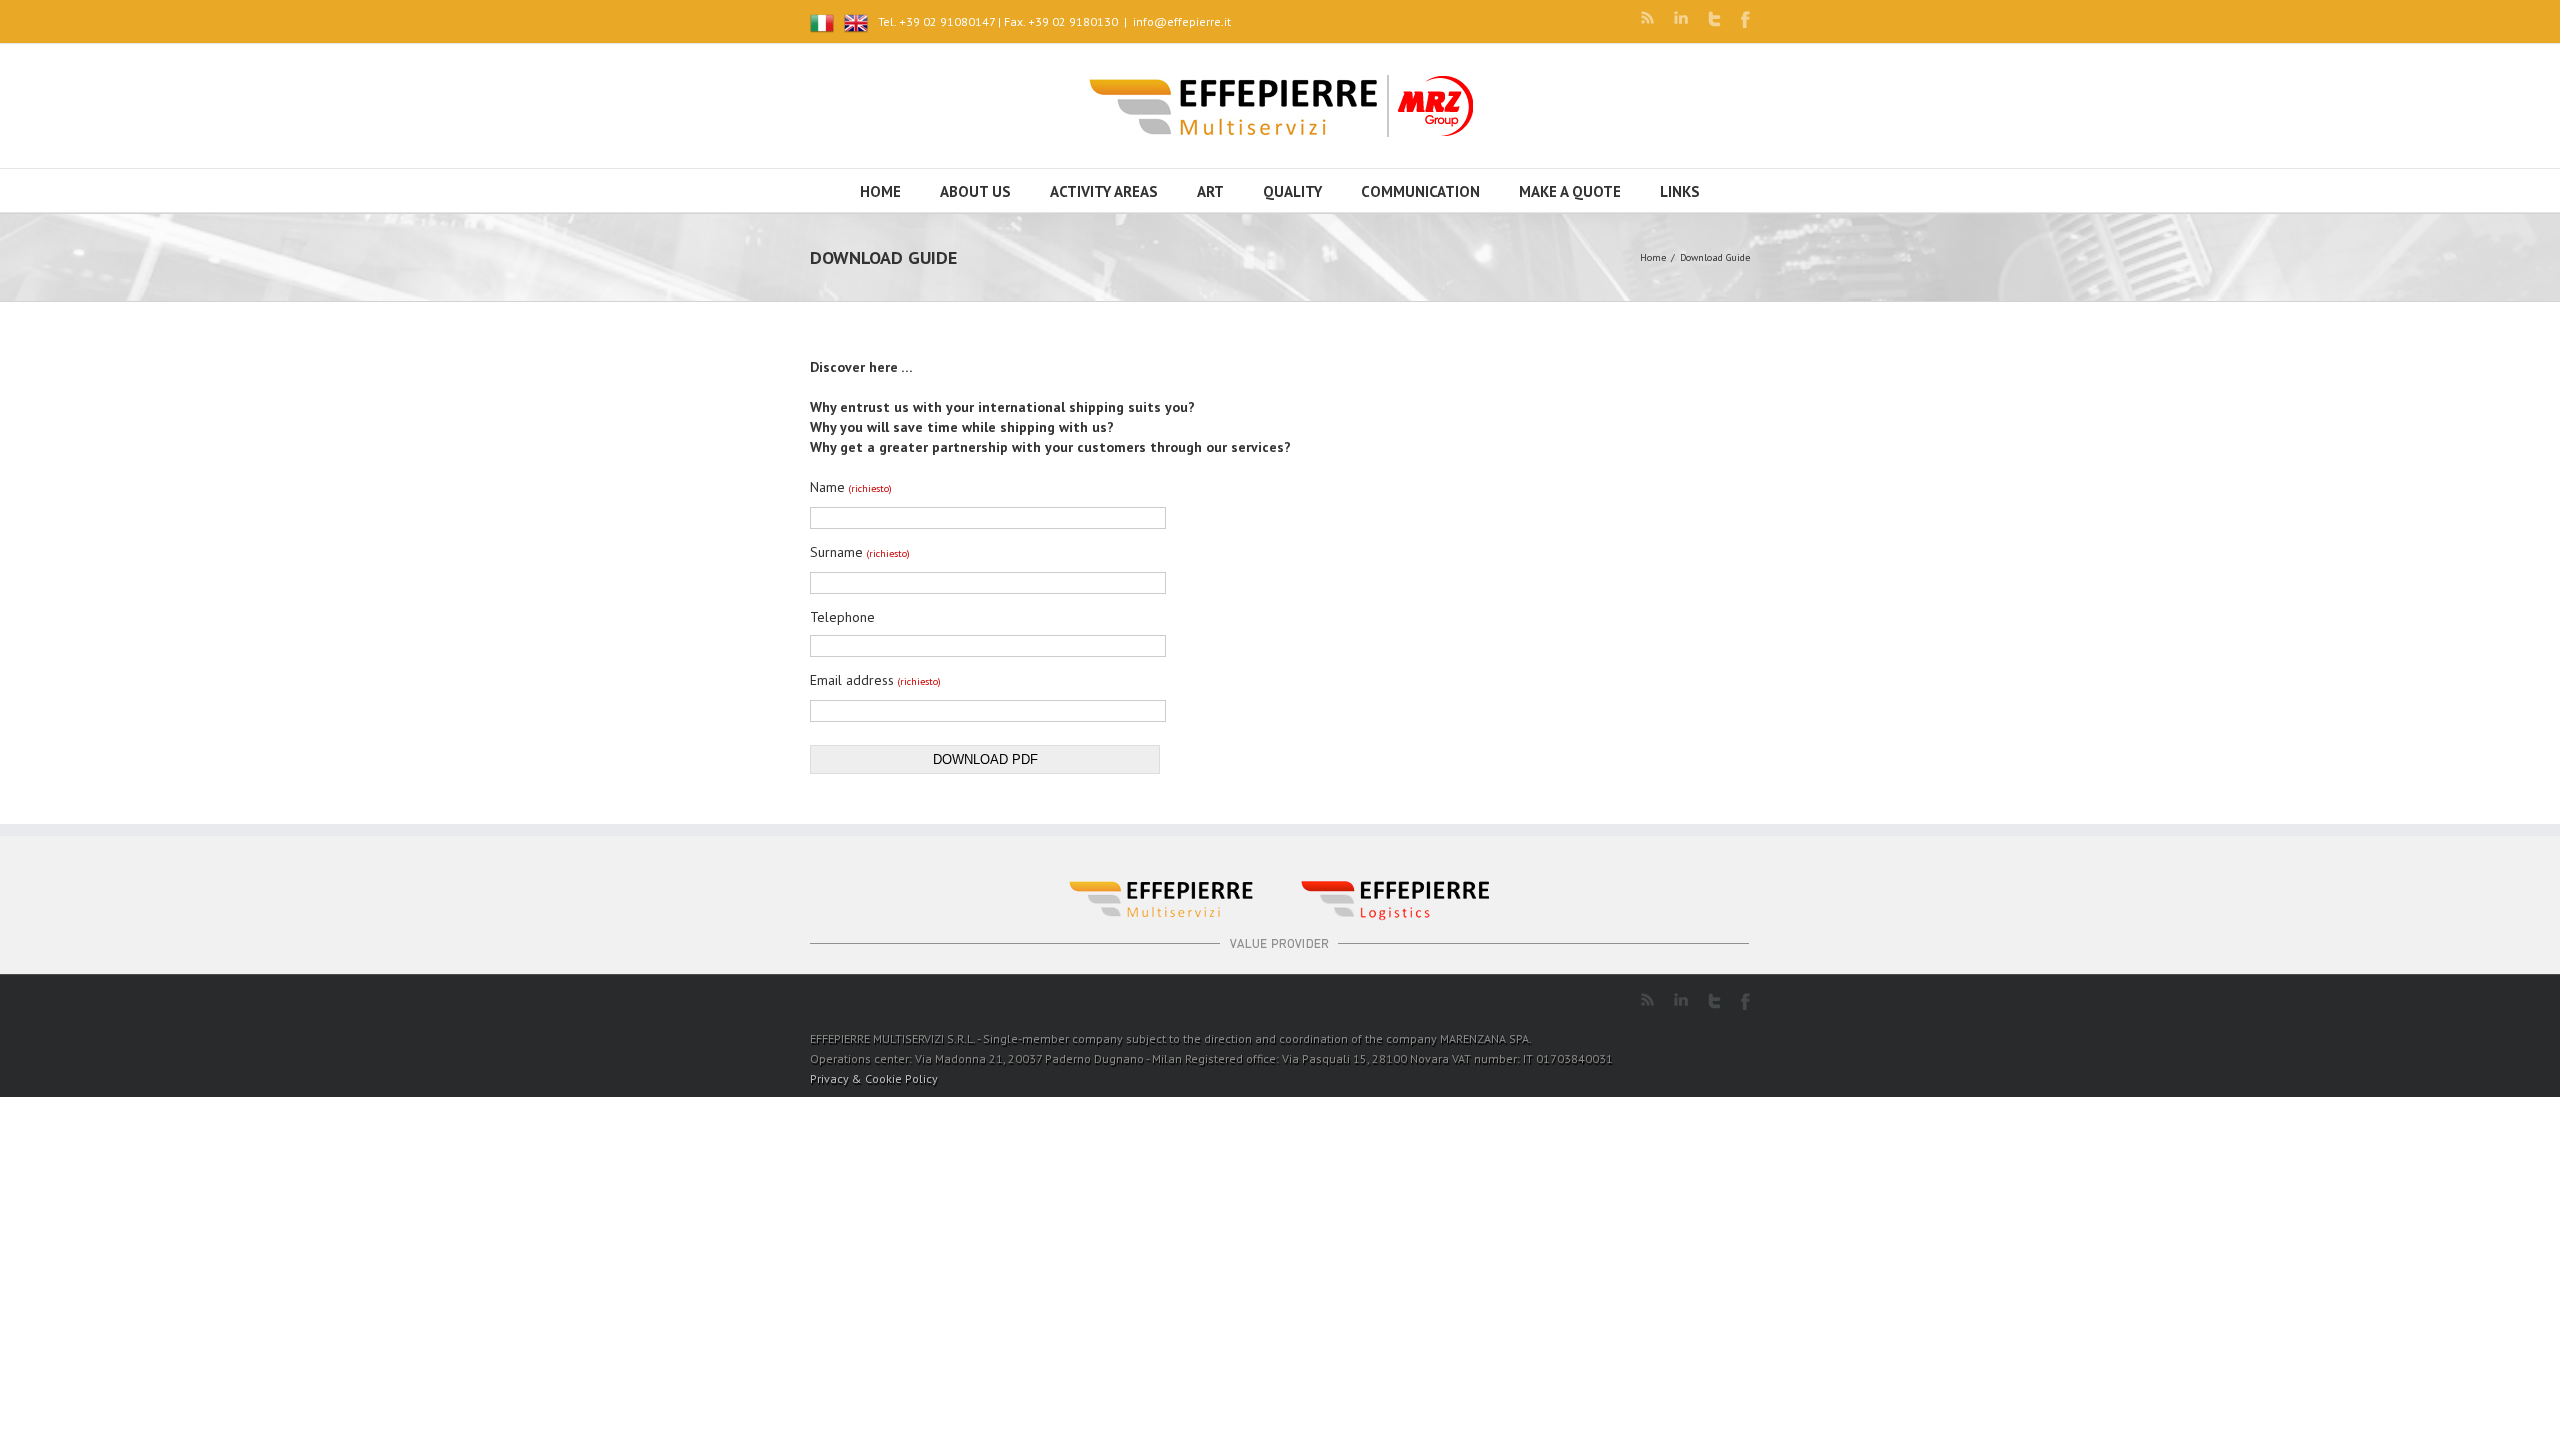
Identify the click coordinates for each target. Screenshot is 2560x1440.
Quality (1292, 191)
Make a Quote (1570, 191)
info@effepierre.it (1182, 21)
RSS (1647, 17)
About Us (975, 191)
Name (851, 487)
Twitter (1714, 19)
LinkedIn (1681, 17)
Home (1653, 257)
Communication (1420, 191)
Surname (860, 552)
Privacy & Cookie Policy (874, 1078)
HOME (880, 191)
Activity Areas (1104, 191)
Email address (875, 680)
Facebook (1745, 19)
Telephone (842, 617)
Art (1210, 191)
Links (1680, 191)
